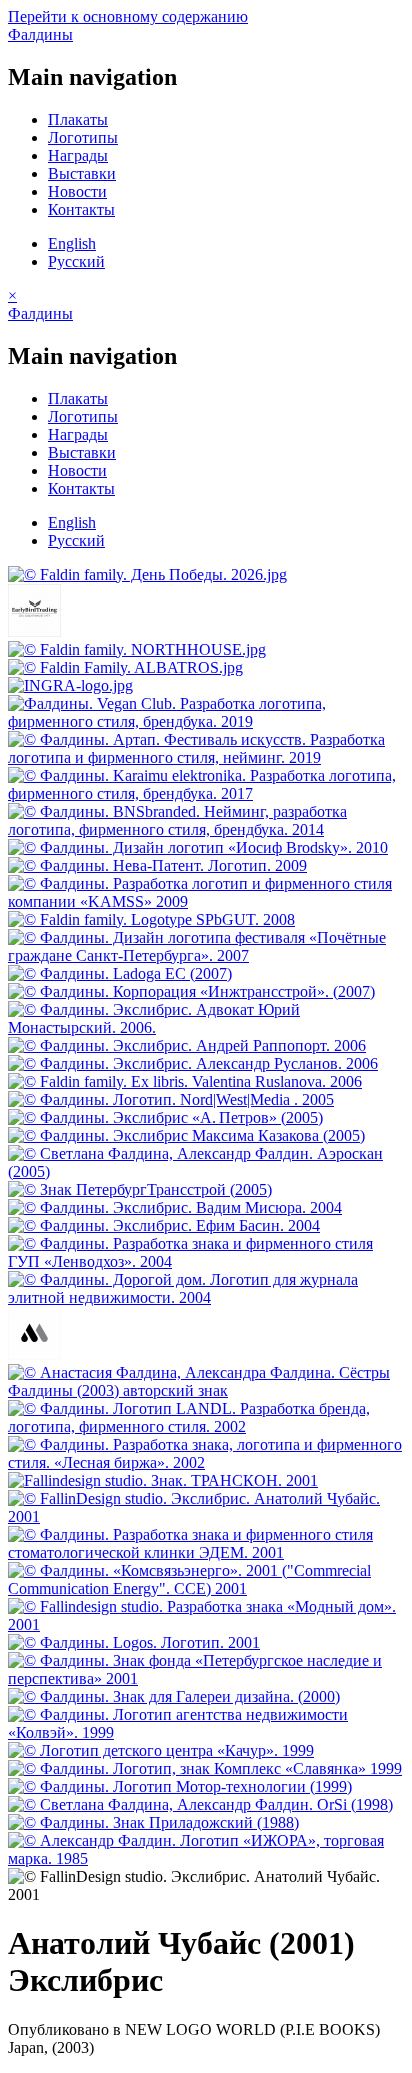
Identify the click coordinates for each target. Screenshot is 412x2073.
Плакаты (78, 119)
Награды (78, 155)
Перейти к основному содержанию (128, 16)
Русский (76, 261)
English (72, 243)
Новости (77, 191)
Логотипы (83, 137)
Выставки (82, 173)
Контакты (81, 209)
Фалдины (40, 34)
